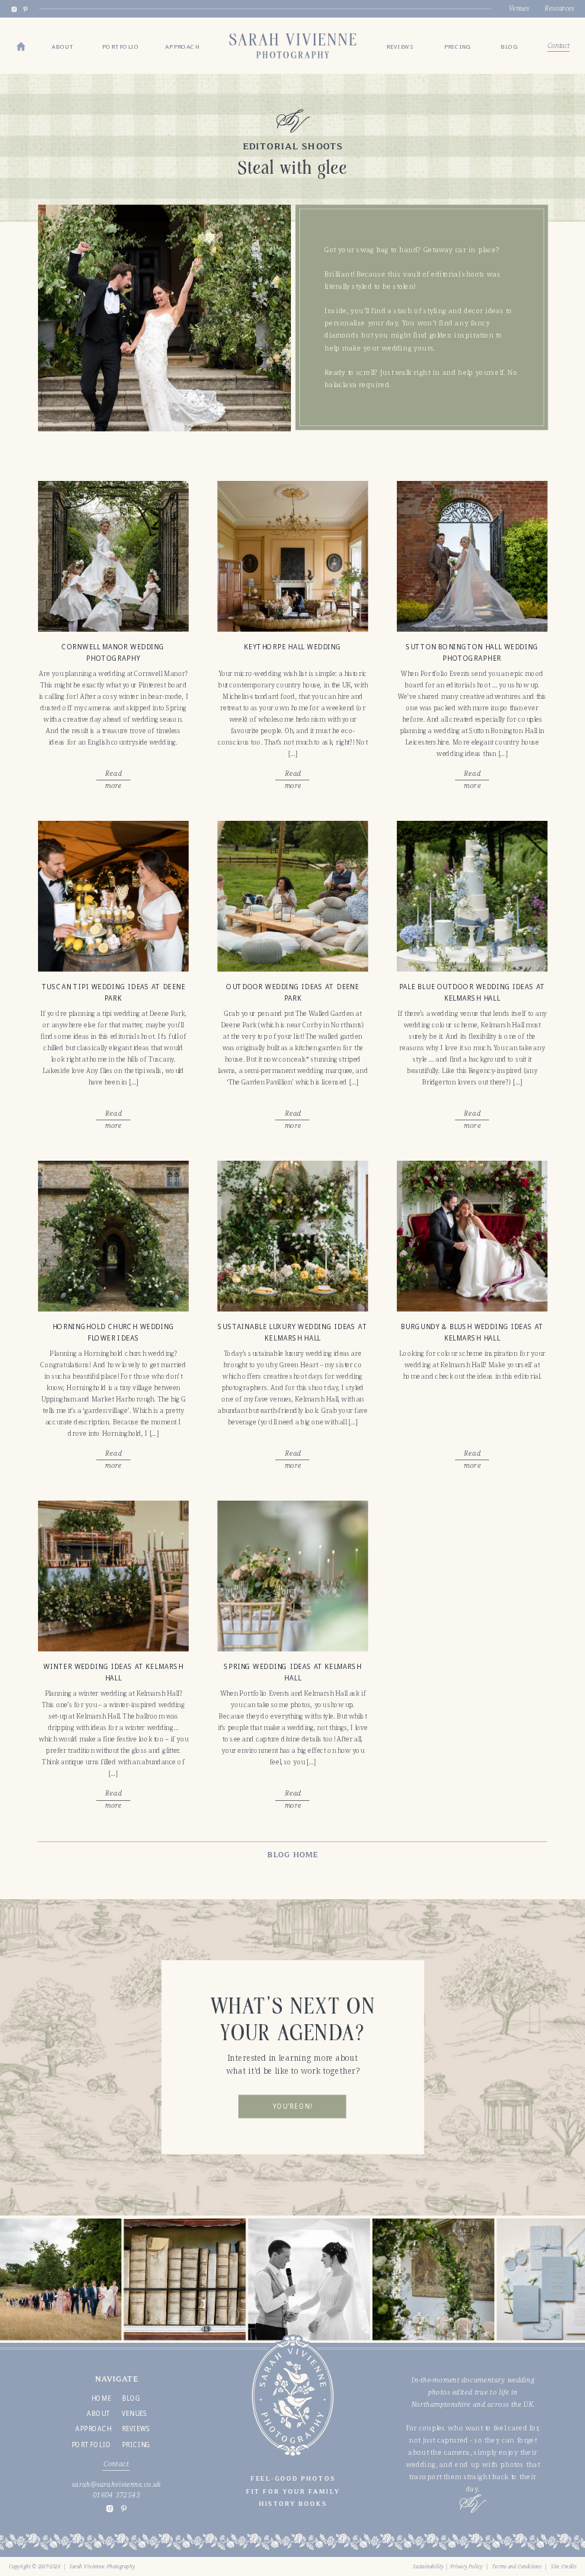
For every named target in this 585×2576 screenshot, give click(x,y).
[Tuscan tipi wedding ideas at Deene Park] (113, 896)
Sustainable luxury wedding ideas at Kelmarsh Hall (292, 1332)
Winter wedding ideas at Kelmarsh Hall (113, 1672)
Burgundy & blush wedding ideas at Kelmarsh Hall (472, 1332)
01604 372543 (117, 2494)
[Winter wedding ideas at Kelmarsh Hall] (113, 1576)
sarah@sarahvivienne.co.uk (116, 2484)
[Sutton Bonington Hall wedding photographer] (472, 556)
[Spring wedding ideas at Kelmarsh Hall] (292, 1576)
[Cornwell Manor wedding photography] (113, 556)
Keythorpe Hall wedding (292, 647)
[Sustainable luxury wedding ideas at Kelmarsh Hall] (292, 1236)
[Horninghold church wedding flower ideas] (113, 1236)
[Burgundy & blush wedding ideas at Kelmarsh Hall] (472, 1236)
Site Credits (564, 2566)
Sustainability (428, 2566)
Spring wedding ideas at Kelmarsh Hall (293, 1672)
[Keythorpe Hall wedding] (292, 556)
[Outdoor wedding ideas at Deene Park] (292, 896)
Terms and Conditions (517, 2566)
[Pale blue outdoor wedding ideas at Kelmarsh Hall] (472, 896)
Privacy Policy (467, 2566)
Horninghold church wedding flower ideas (113, 1332)
